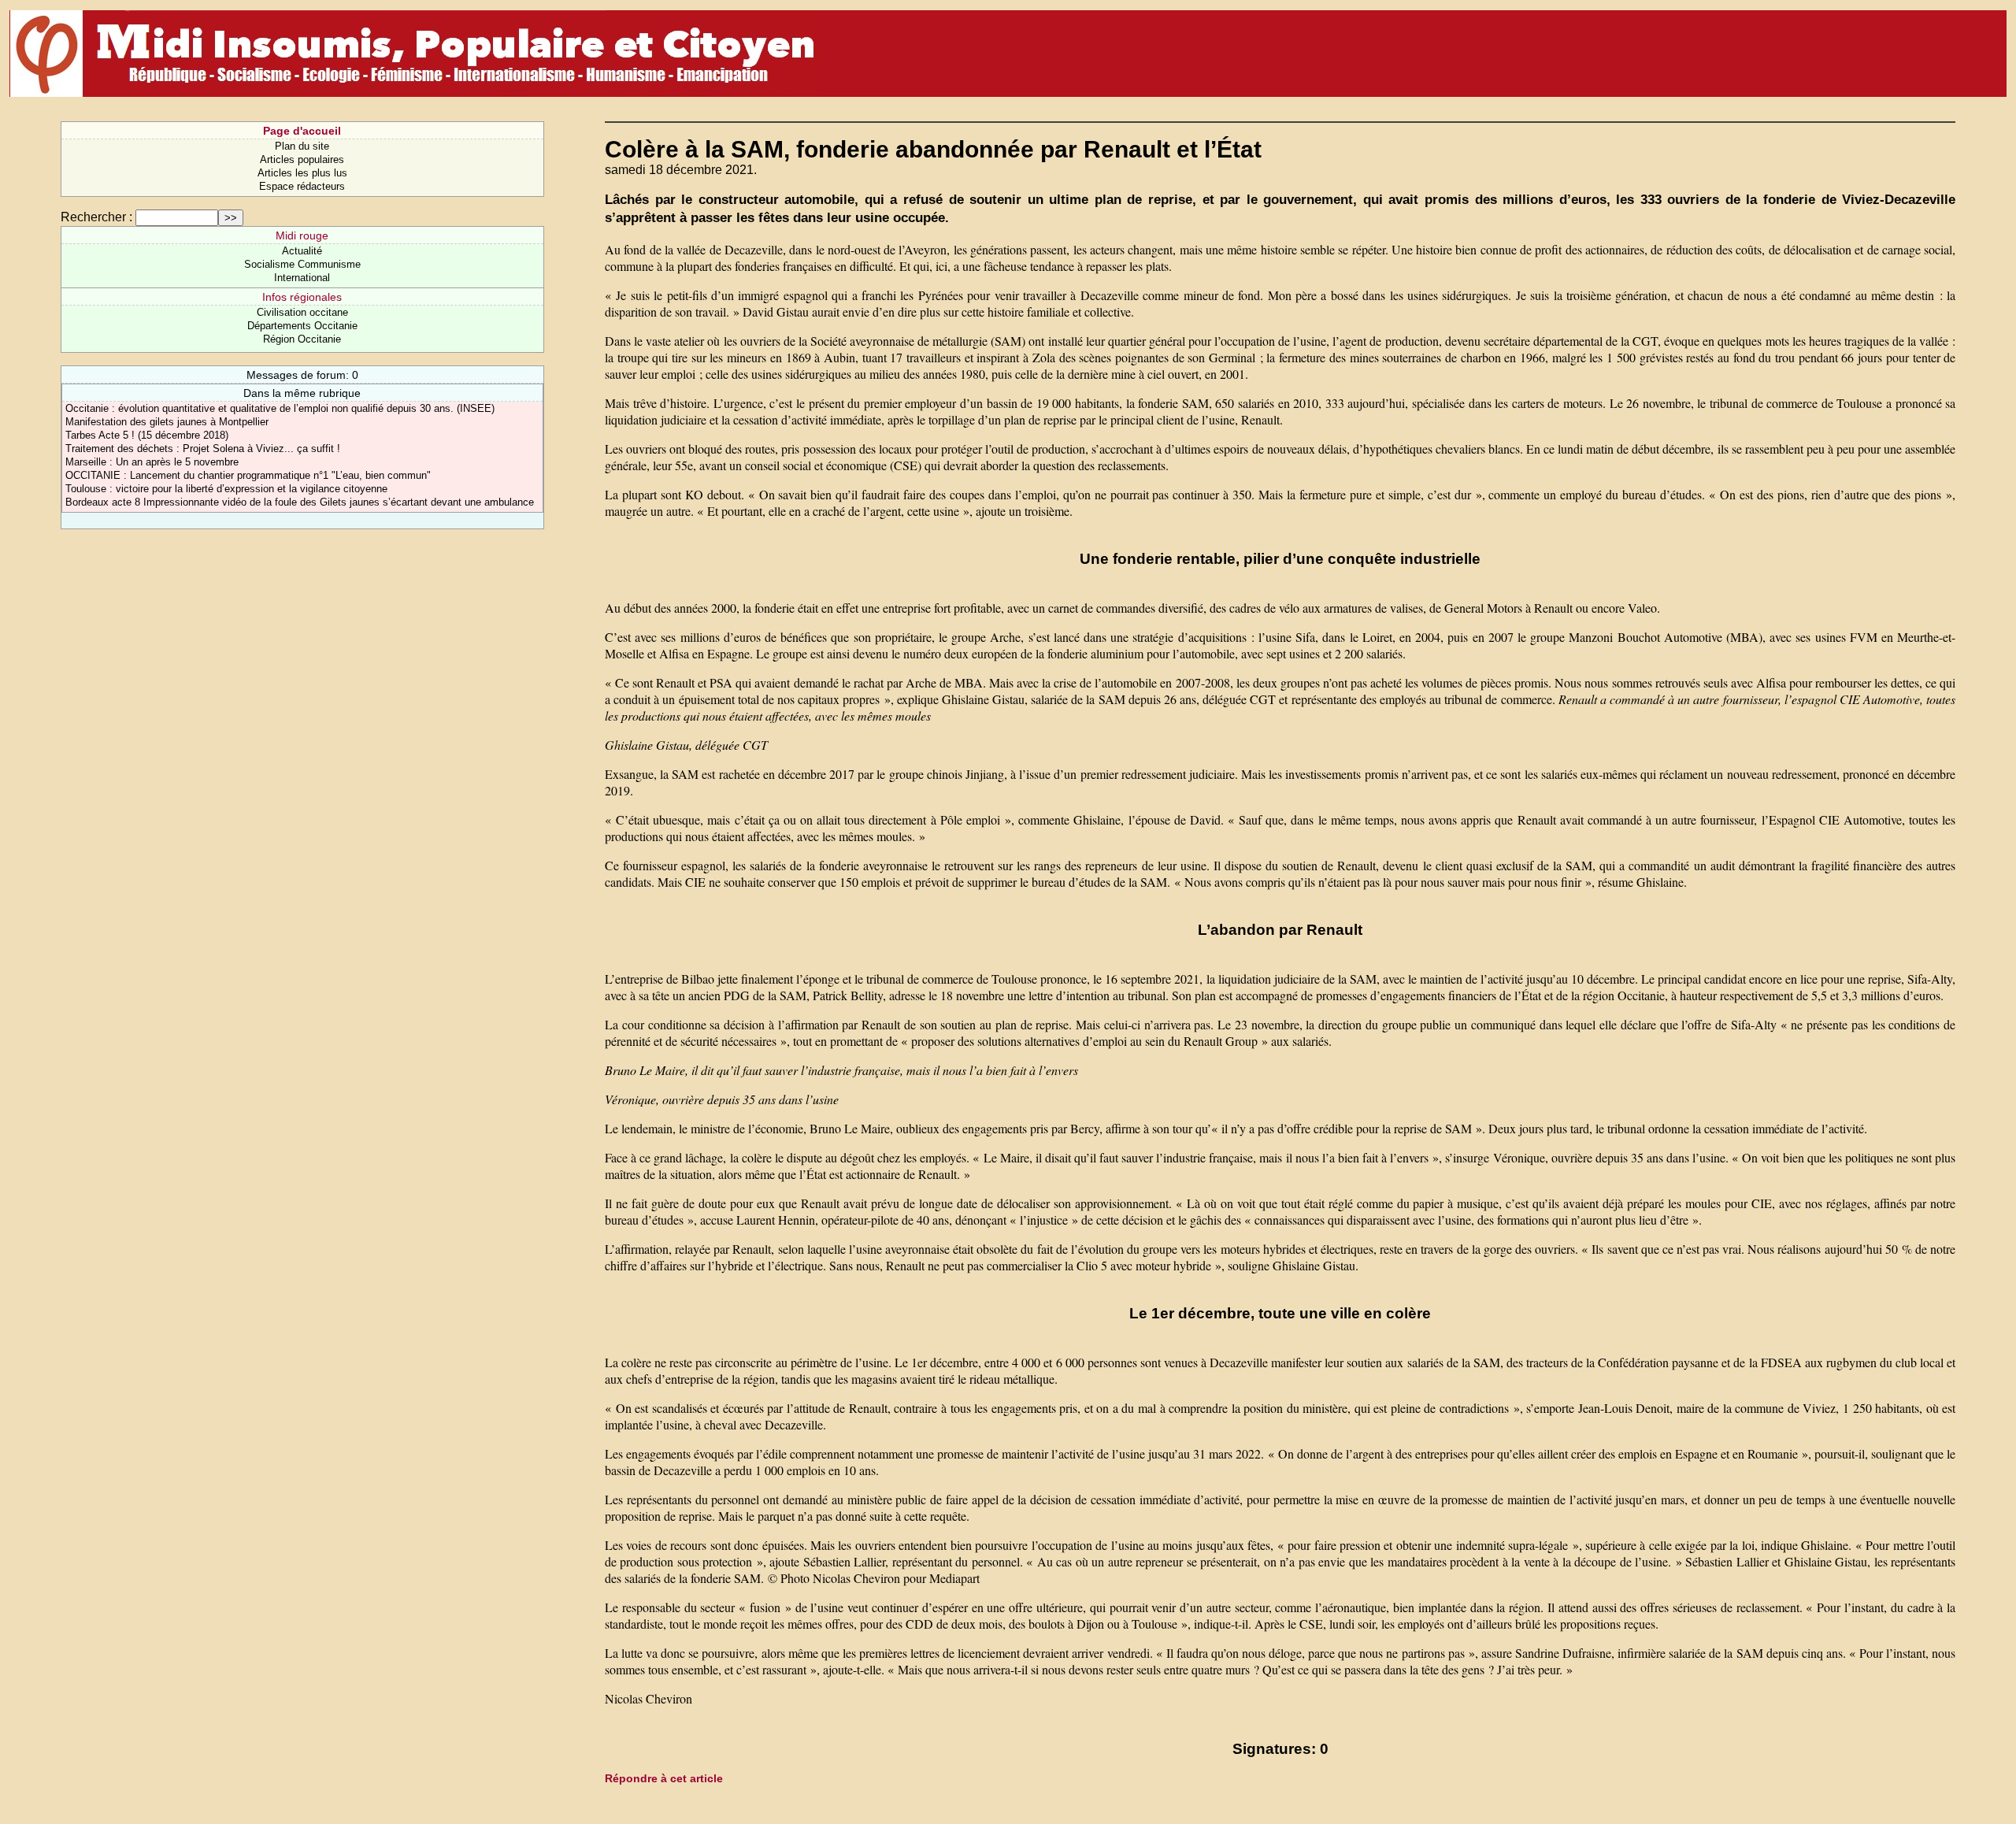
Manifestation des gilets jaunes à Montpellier (167, 422)
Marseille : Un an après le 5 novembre (152, 462)
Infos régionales (302, 297)
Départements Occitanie (302, 326)
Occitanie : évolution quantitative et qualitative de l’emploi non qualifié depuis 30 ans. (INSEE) (280, 408)
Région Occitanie (302, 339)
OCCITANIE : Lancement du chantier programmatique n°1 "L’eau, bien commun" (248, 475)
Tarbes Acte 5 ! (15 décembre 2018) (147, 435)
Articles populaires (302, 159)
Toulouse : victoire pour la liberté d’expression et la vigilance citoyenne (226, 489)
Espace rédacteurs (302, 186)
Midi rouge (302, 235)
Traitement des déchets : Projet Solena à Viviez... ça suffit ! (203, 449)
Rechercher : (96, 217)
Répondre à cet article (664, 1778)
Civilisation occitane (302, 312)
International (302, 278)
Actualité (302, 251)
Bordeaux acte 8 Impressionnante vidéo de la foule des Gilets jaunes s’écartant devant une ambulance (300, 502)
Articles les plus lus (302, 173)
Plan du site (302, 146)
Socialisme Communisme (302, 264)
